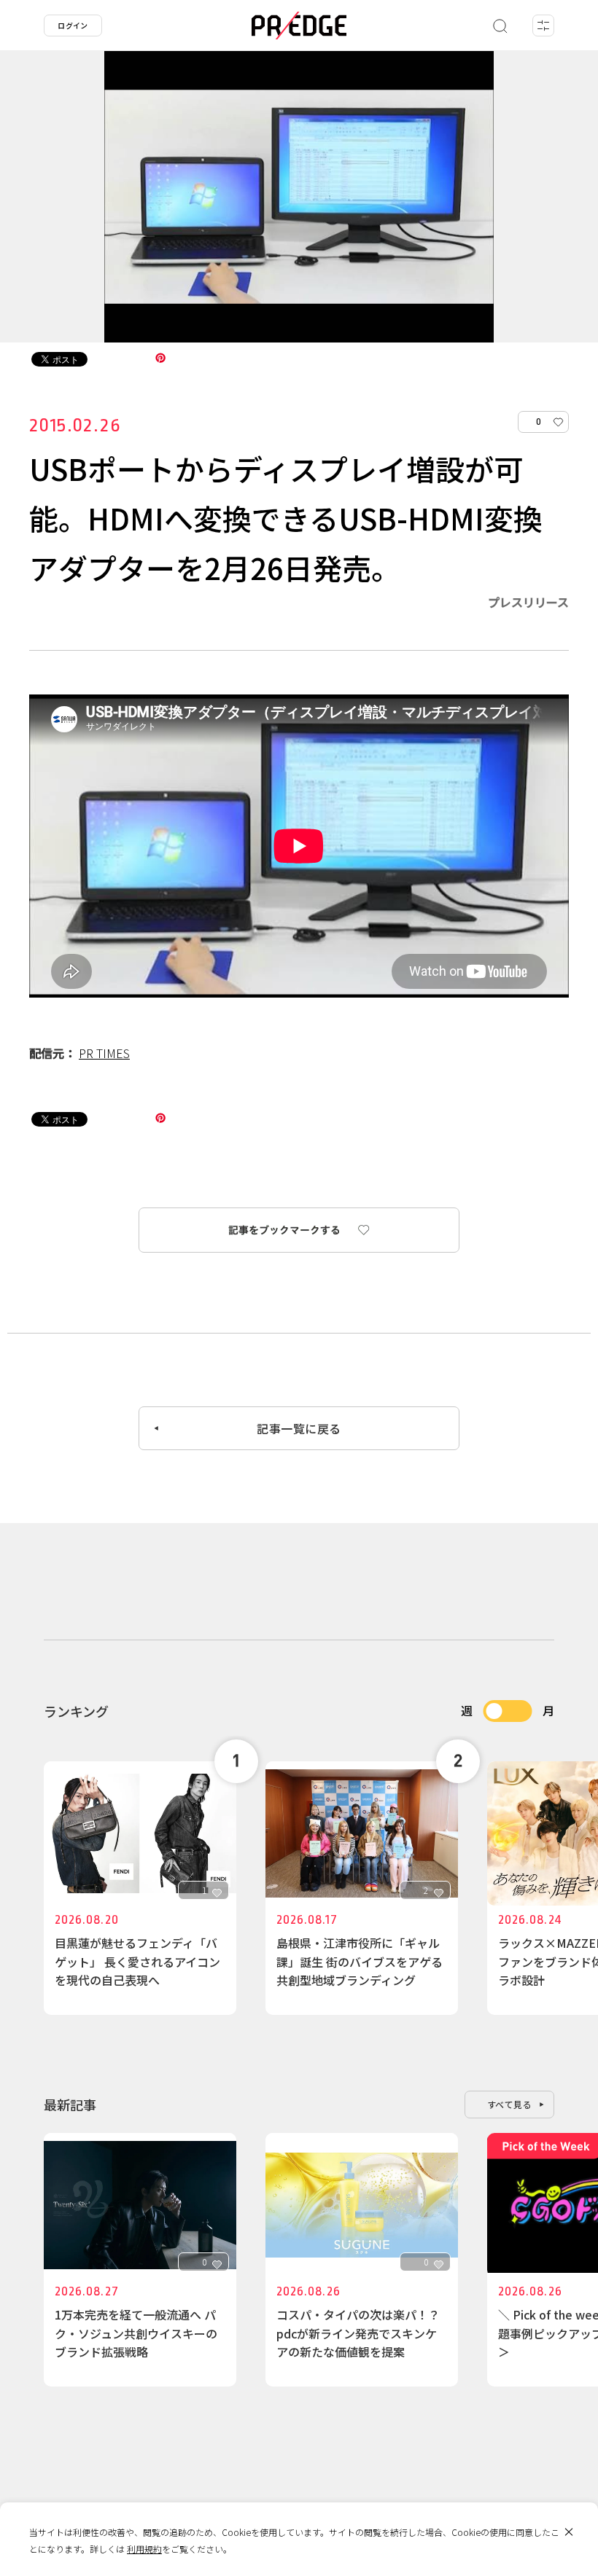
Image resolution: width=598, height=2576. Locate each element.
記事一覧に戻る (299, 1428)
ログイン (73, 25)
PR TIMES (104, 1053)
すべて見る (510, 2104)
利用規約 (144, 2549)
